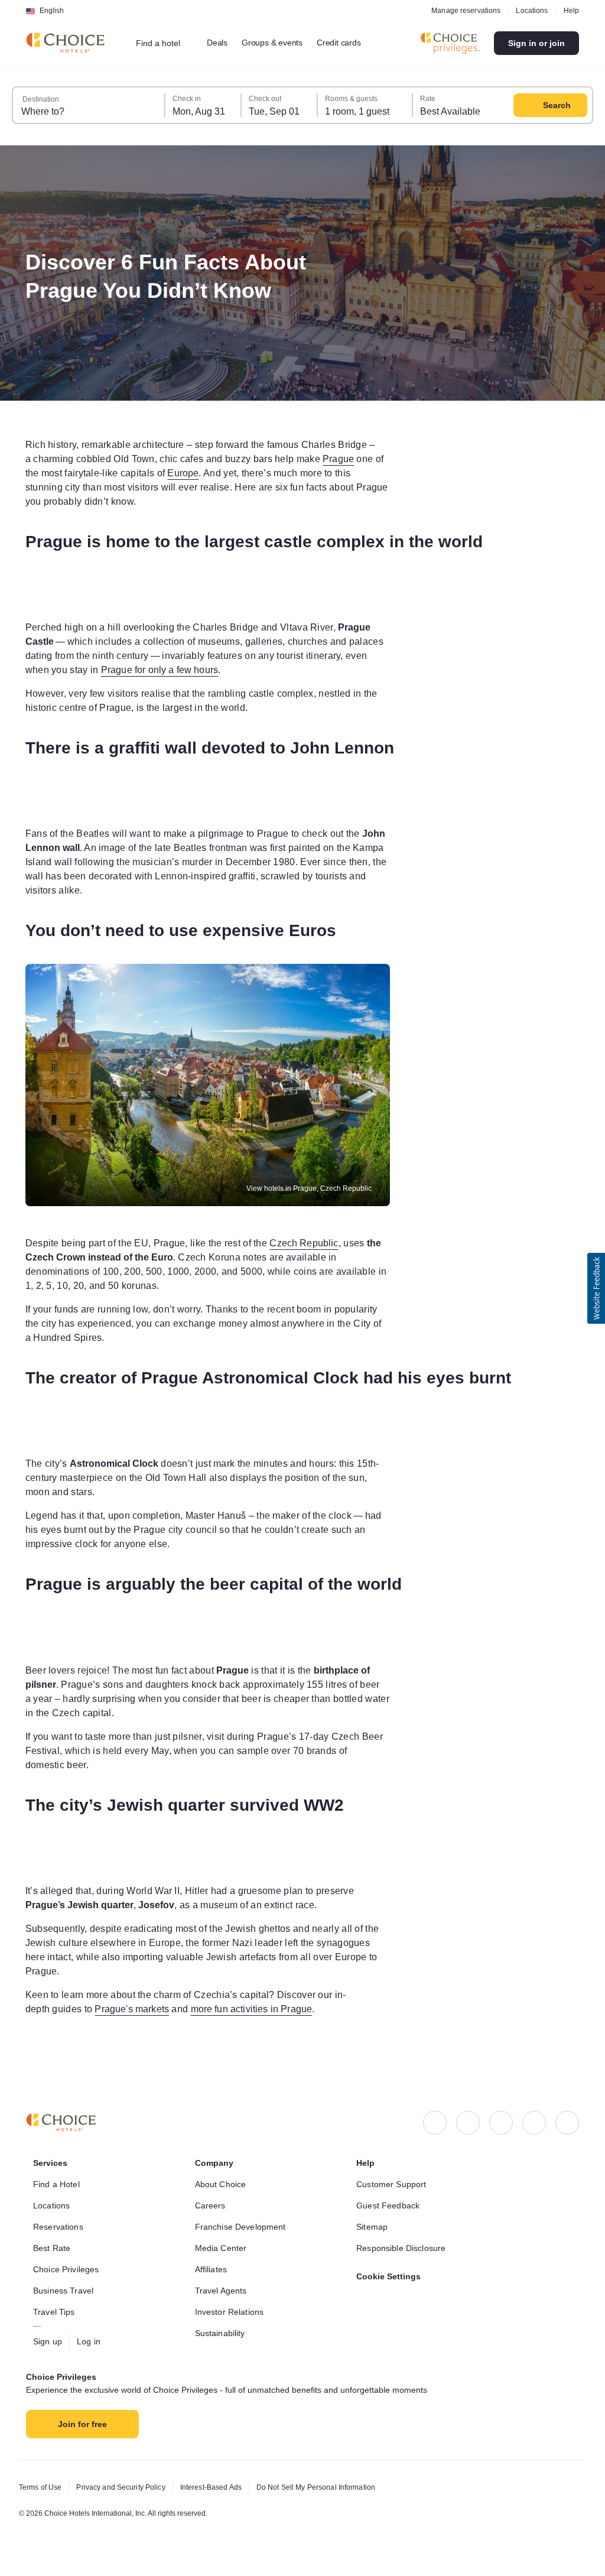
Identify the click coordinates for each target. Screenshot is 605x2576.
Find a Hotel (59, 2184)
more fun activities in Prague (277, 2009)
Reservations (59, 2227)
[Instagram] (468, 2123)
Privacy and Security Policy (127, 2487)
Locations (530, 11)
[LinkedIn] (501, 2123)
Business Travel (65, 2291)
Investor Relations (232, 2312)
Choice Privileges (68, 2269)
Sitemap (373, 2227)
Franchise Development (244, 2227)
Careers (211, 2205)
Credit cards (353, 43)
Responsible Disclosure (404, 2248)
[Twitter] (534, 2123)
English (52, 11)
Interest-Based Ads (224, 2487)
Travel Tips (55, 2312)
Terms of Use (42, 2487)
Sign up (49, 2341)
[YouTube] (567, 2123)
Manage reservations (462, 11)
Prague (70, 473)
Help (571, 11)
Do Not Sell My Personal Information (337, 2487)
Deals (224, 43)
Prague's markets (144, 2009)
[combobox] (166, 43)
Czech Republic (334, 1243)
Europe (303, 473)
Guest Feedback (390, 2205)
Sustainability (223, 2333)
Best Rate (53, 2248)
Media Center (223, 2248)
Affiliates (214, 2269)
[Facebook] (435, 2123)
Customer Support (395, 2184)
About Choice (223, 2184)
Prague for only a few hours (315, 670)
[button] (596, 1288)
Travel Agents (222, 2291)
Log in (92, 2341)
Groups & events (281, 43)
